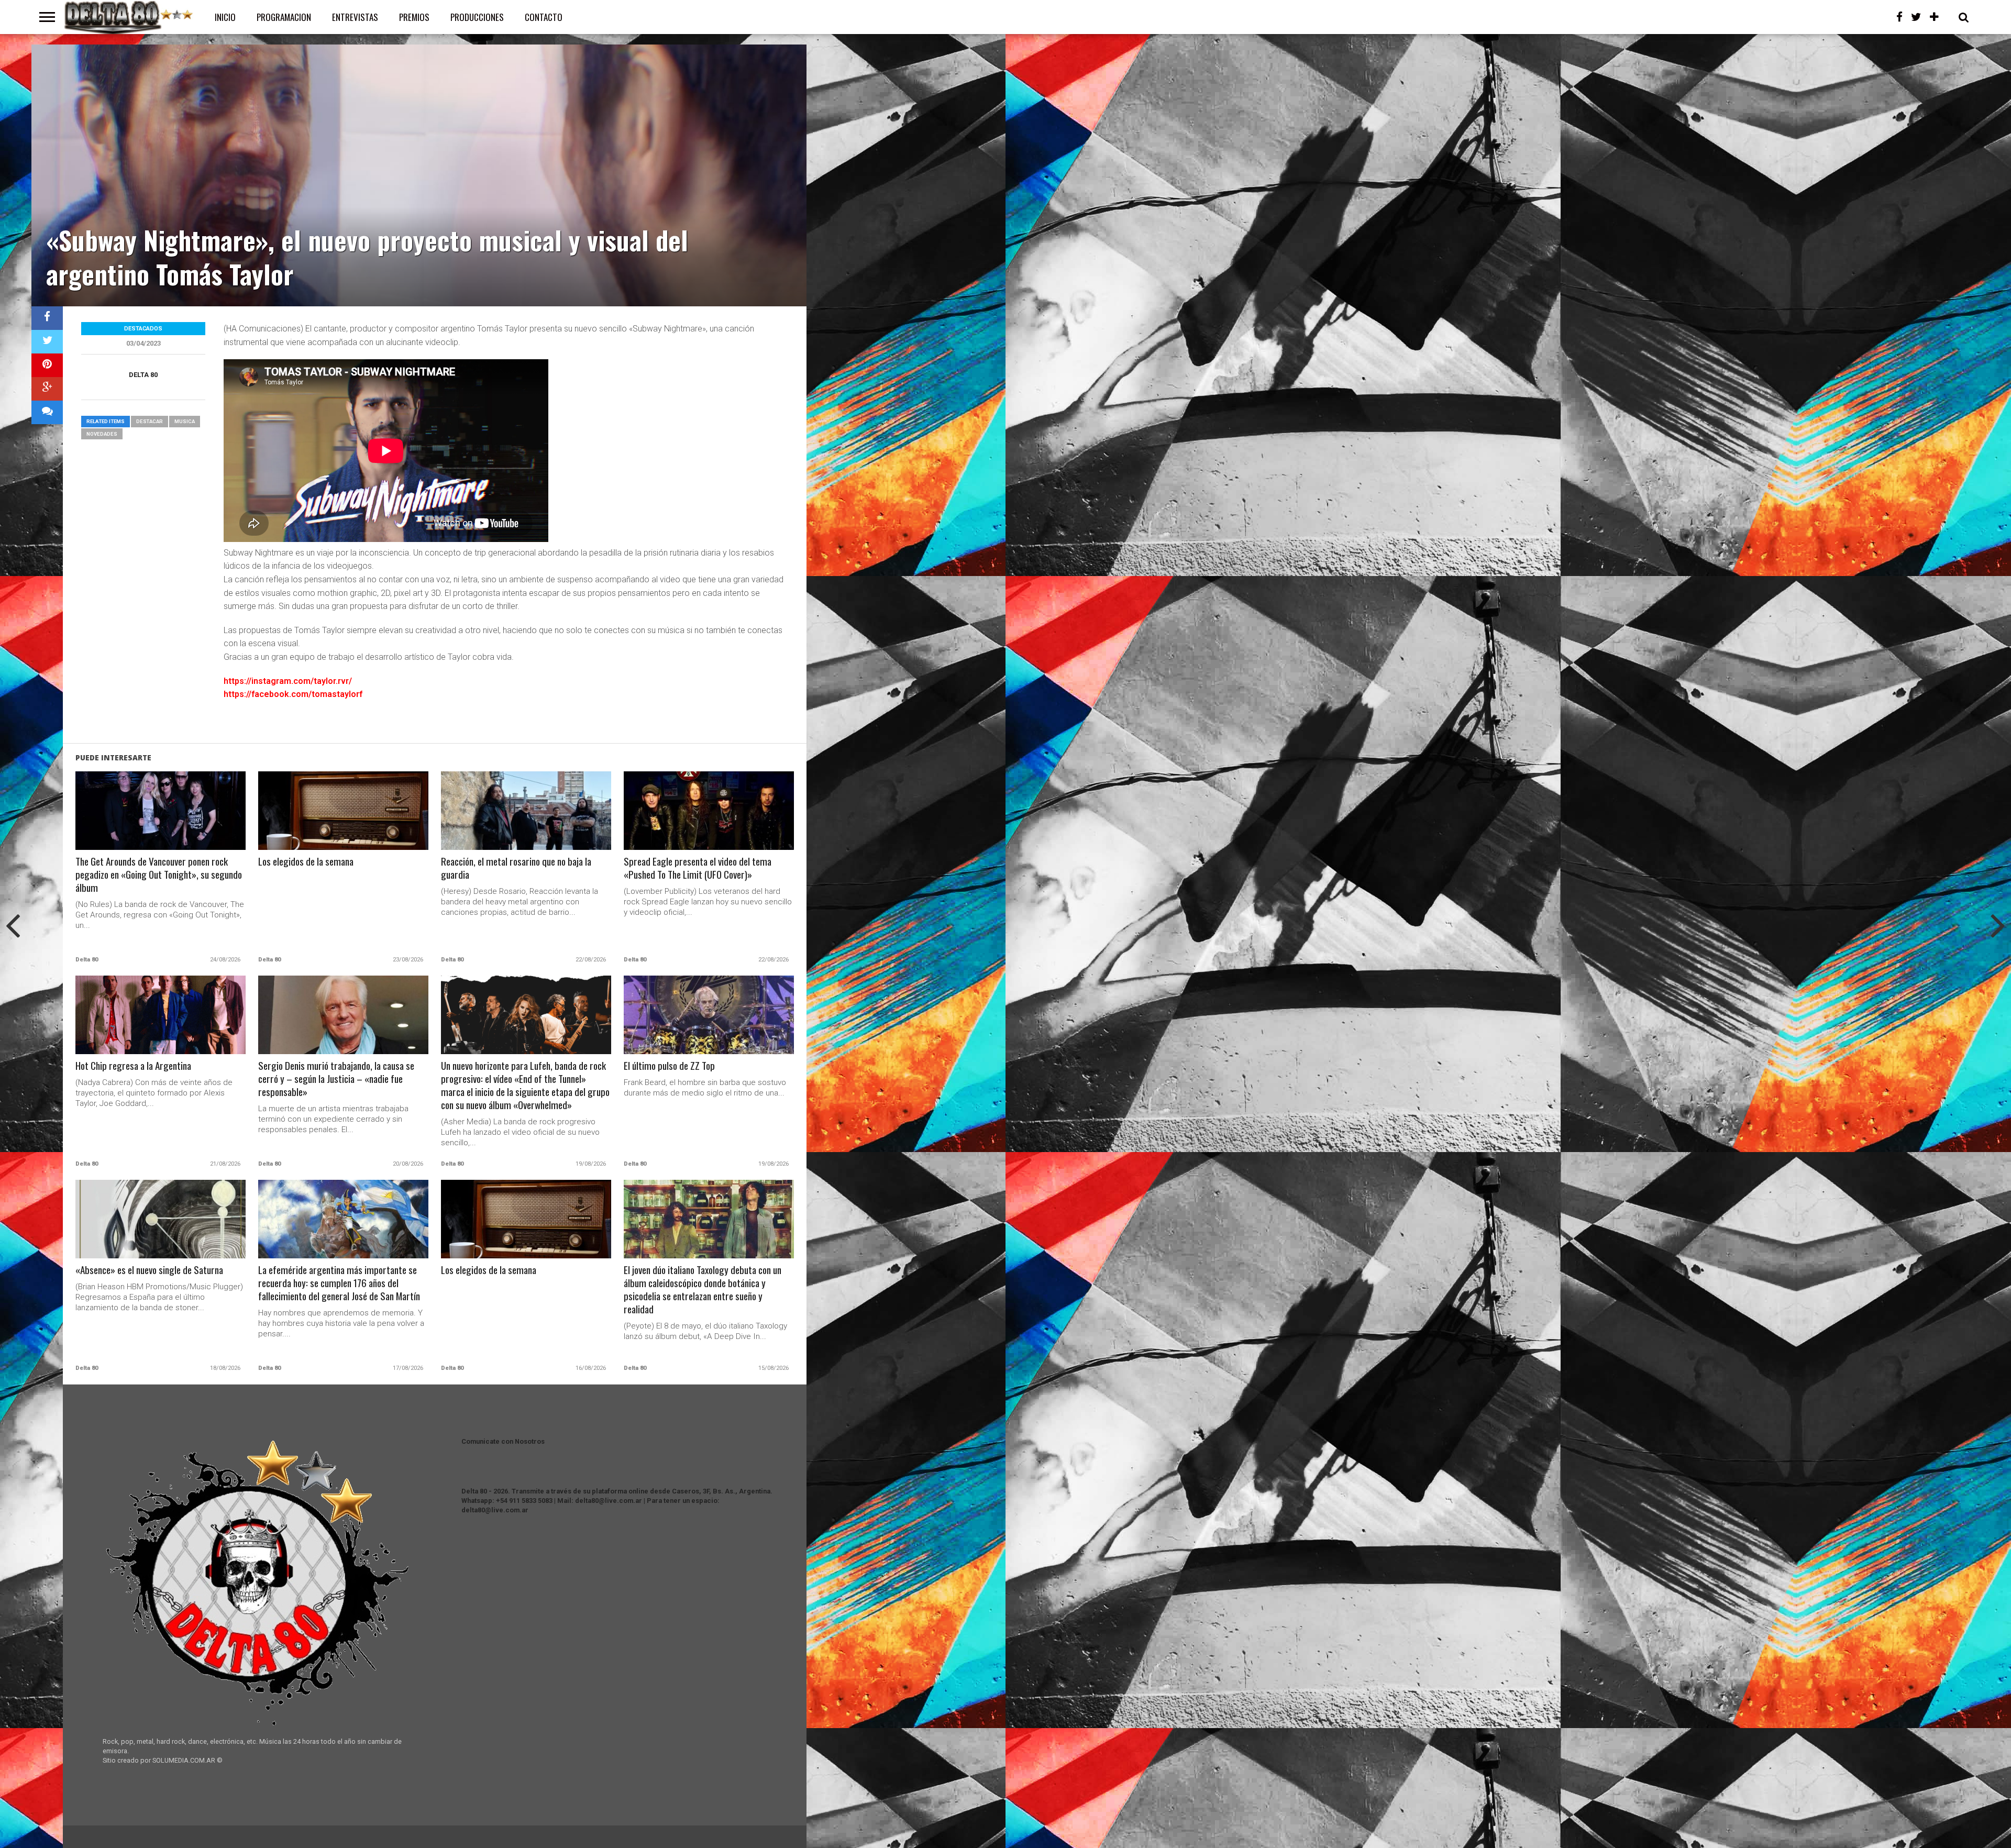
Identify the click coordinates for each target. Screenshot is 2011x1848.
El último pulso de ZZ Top (669, 1066)
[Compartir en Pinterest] (47, 365)
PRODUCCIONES (477, 17)
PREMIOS (414, 17)
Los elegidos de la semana (306, 862)
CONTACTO (544, 17)
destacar (150, 421)
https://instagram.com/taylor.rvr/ (288, 681)
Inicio (225, 17)
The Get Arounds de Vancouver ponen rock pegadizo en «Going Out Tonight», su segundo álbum (159, 875)
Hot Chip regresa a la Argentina (133, 1066)
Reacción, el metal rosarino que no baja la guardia (516, 868)
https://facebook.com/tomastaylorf (293, 694)
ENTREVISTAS (355, 17)
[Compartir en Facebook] (47, 318)
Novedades (102, 434)
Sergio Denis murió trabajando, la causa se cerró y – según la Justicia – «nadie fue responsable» (336, 1079)
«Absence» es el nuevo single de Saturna (149, 1270)
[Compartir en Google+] (47, 389)
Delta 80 (143, 375)
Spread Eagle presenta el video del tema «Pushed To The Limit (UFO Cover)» (698, 868)
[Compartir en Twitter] (47, 342)
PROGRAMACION (284, 17)
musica (185, 421)
